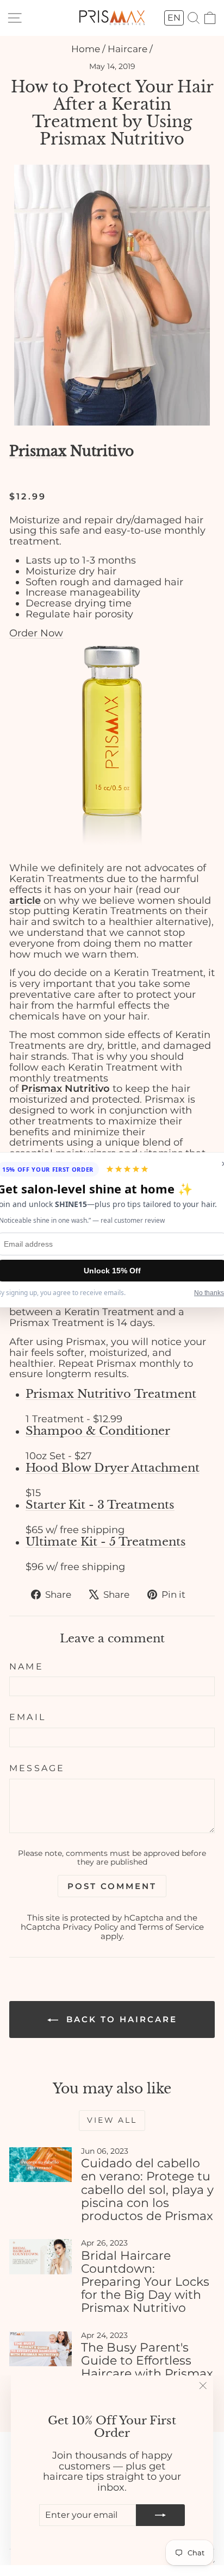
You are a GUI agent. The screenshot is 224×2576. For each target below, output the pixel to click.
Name (26, 1667)
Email (27, 1717)
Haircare (127, 49)
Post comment (112, 1886)
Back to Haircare (120, 2019)
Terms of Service (171, 1927)
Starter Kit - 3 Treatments (100, 1505)
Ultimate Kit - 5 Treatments (106, 1542)
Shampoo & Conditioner (98, 1431)
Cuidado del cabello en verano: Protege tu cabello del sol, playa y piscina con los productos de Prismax (147, 2190)
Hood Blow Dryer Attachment (113, 1468)
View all (112, 2120)
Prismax (38, 451)
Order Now (36, 633)
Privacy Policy (90, 1927)
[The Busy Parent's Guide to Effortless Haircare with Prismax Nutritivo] (41, 2349)
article (25, 901)
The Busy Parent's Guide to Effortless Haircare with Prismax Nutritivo (147, 2367)
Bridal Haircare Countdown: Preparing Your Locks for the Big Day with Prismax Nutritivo (145, 2282)
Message (37, 1768)
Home (86, 49)
